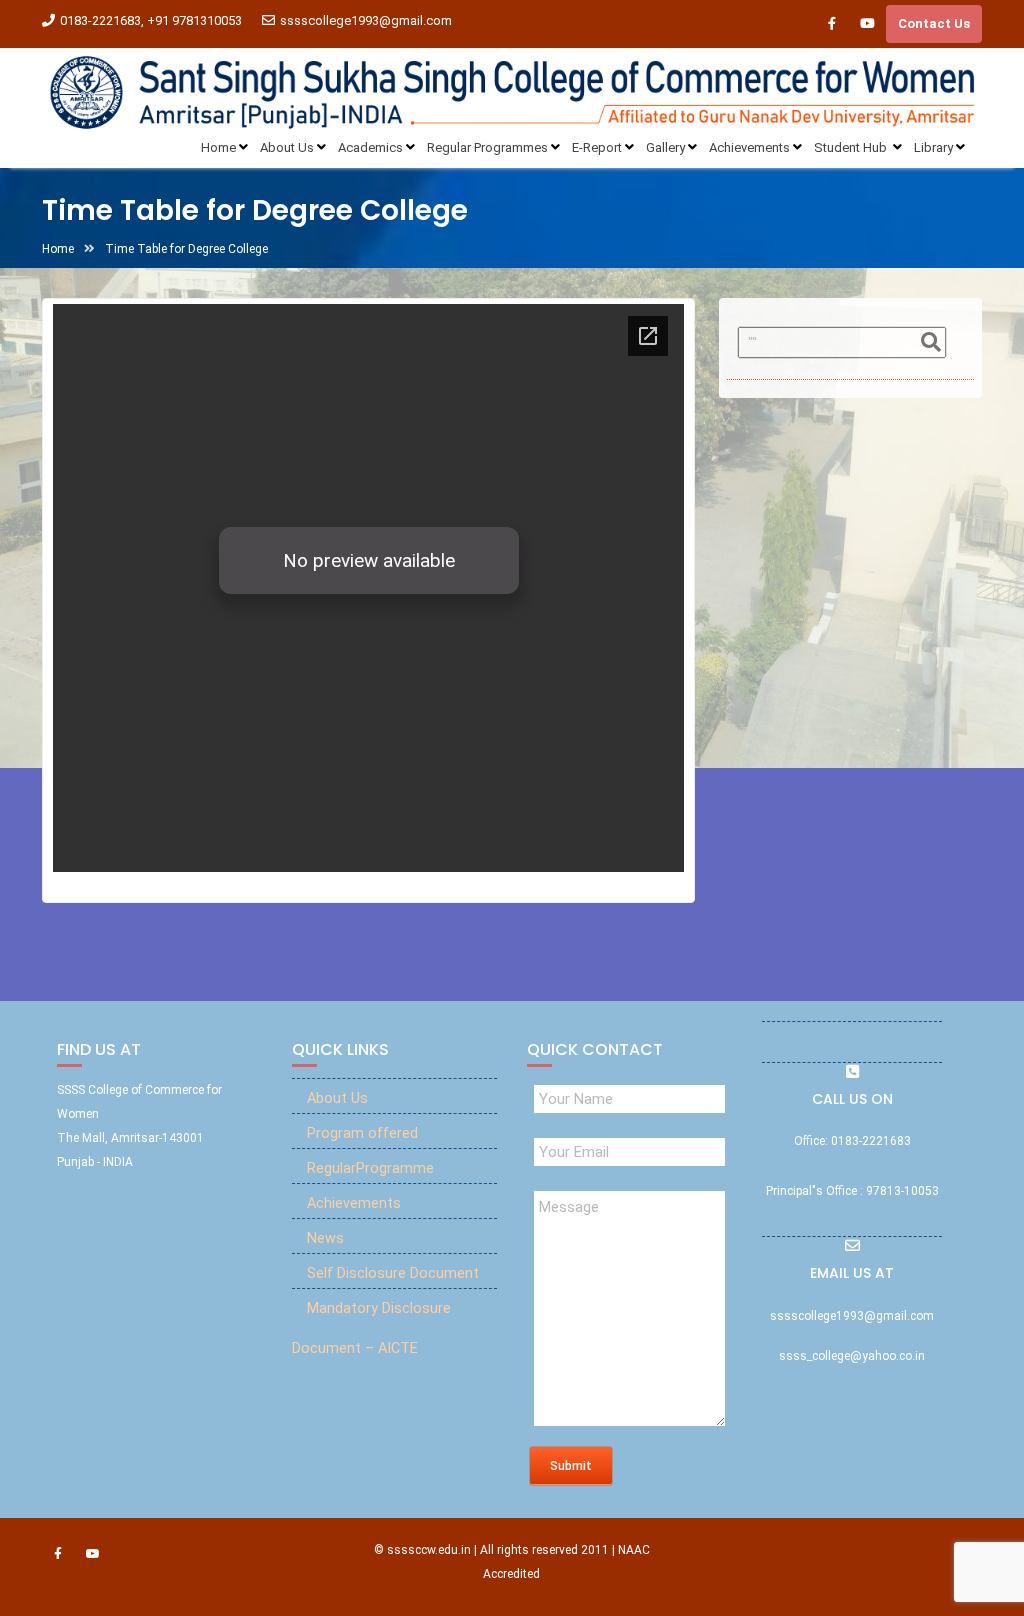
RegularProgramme (370, 1168)
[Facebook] (832, 24)
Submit (571, 1466)
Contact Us (934, 23)
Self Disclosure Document (393, 1273)
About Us (337, 1098)
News (325, 1238)
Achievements (354, 1203)
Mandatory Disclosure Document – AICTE (371, 1328)
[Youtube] (867, 24)
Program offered (362, 1133)
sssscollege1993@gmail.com (366, 20)
